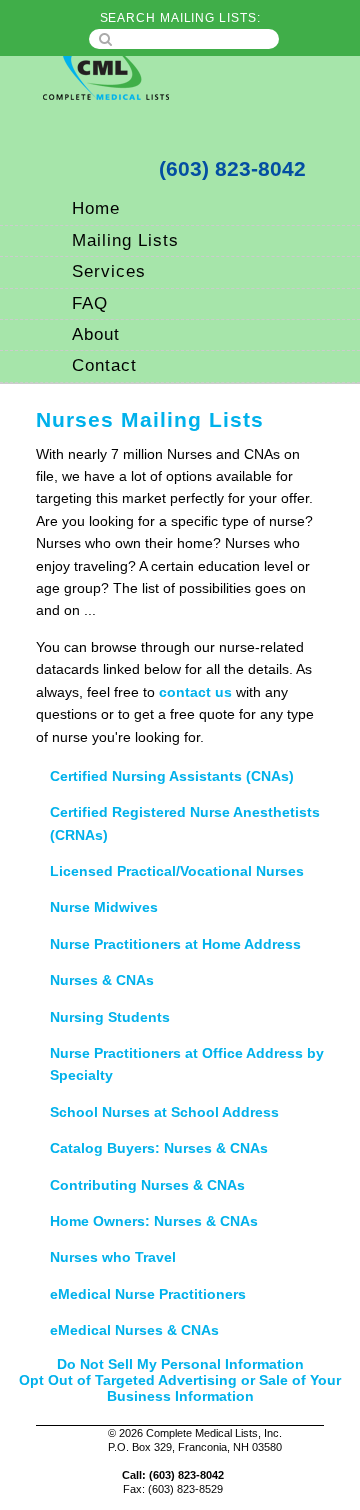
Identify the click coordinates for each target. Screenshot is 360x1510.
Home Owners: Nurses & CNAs (154, 1221)
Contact (104, 365)
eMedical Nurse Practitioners (148, 1294)
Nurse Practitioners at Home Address (175, 944)
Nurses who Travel (113, 1257)
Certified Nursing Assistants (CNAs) (172, 776)
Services (109, 271)
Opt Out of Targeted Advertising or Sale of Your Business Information (180, 1388)
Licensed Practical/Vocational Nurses (177, 871)
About (96, 334)
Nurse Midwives (104, 907)
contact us (195, 692)
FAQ (90, 303)
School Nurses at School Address (164, 1112)
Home (96, 208)
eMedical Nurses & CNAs (134, 1330)
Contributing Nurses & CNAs (147, 1185)
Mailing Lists (125, 240)
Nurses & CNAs (102, 980)
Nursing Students (110, 1017)
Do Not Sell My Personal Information (180, 1364)
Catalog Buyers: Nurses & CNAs (159, 1148)
